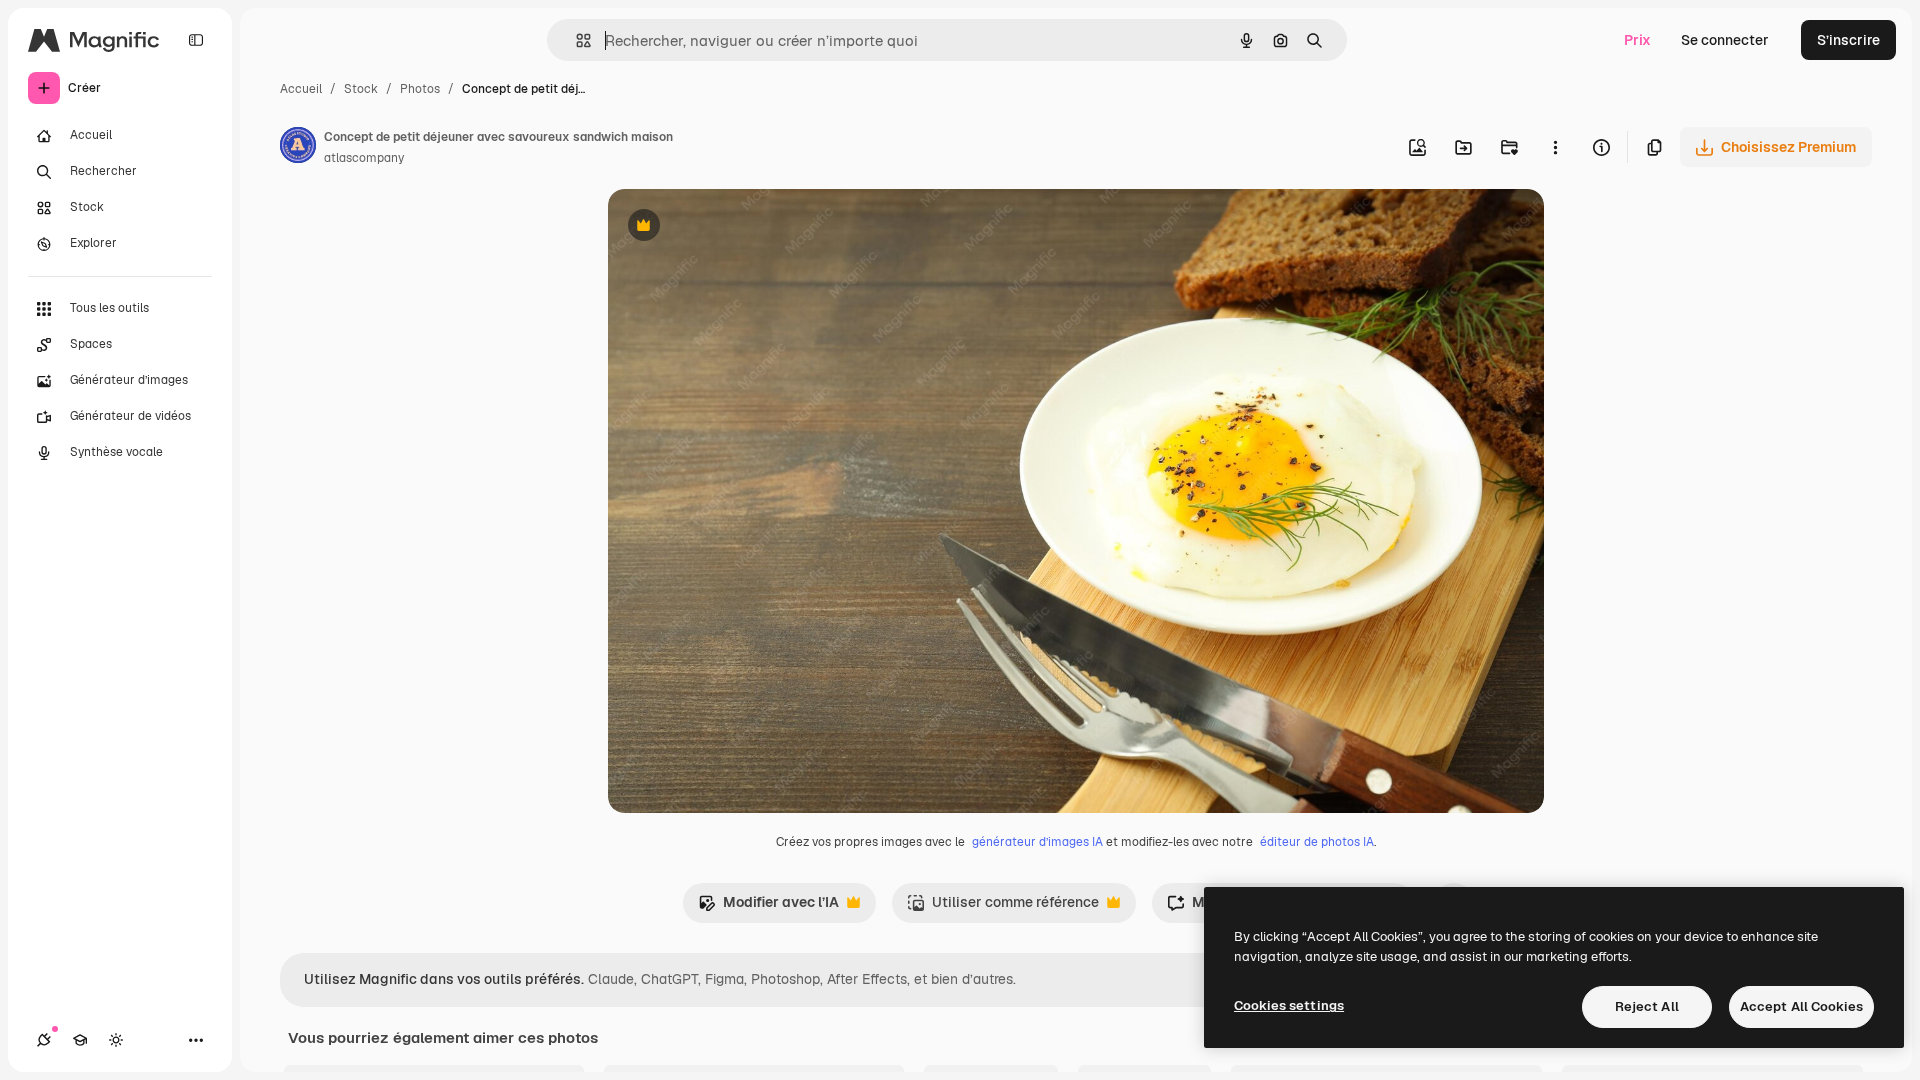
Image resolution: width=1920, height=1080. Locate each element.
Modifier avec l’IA (768, 907)
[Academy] (80, 1040)
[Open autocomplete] (575, 40)
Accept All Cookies (1801, 1006)
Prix (1637, 40)
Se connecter (1725, 40)
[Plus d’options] (1555, 147)
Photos (420, 89)
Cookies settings (1289, 1005)
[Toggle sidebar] (196, 40)
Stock (361, 89)
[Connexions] (44, 1040)
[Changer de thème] (116, 1040)
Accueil (301, 89)
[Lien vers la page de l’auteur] (298, 148)
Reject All (1647, 1006)
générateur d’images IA (1037, 842)
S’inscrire (1848, 40)
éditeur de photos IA (1317, 842)
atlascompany (364, 158)
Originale (740, 227)
